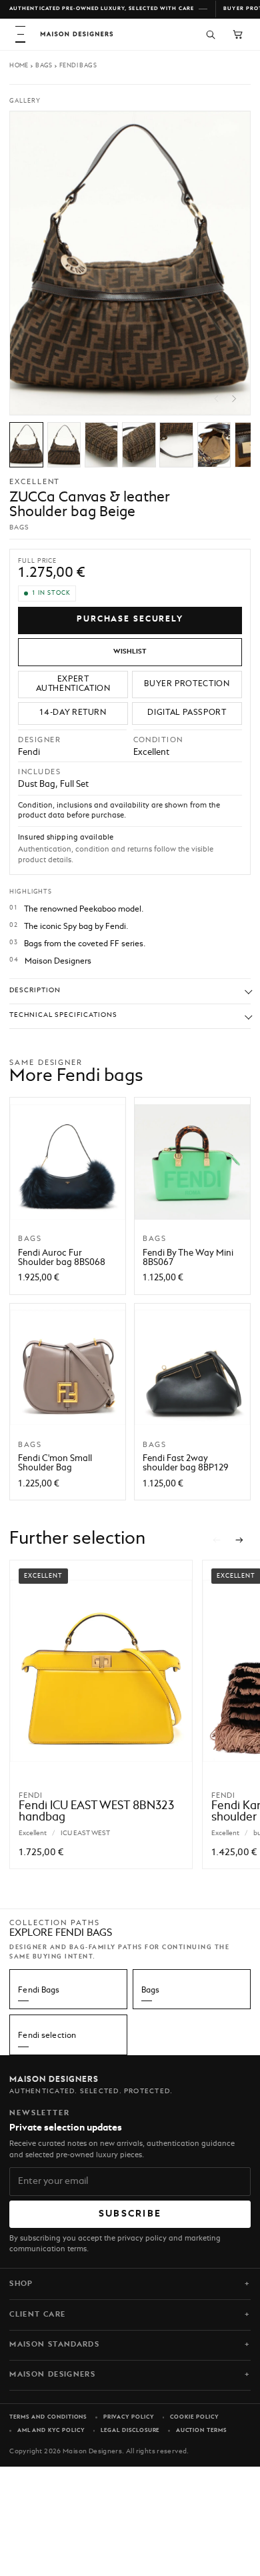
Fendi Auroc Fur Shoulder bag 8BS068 (62, 1258)
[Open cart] (238, 34)
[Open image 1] (26, 445)
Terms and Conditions (48, 2417)
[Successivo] (240, 1540)
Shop (21, 2284)
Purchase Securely (130, 619)
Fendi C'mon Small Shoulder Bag (55, 1463)
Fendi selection (47, 2036)
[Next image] (234, 399)
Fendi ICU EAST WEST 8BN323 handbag (96, 1812)
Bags (44, 66)
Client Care (37, 2315)
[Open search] (210, 34)
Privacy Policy (129, 2417)
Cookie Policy (194, 2417)
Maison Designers (52, 2375)
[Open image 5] (176, 445)
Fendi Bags (78, 66)
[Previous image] (216, 399)
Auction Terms (201, 2431)
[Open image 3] (102, 445)
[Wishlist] (130, 652)
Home (19, 66)
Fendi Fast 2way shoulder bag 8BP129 (186, 1463)
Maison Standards (54, 2345)
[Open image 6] (214, 445)
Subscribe (130, 2214)
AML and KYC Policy (51, 2431)
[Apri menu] (20, 34)
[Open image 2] (64, 445)
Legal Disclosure (130, 2431)
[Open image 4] (139, 445)
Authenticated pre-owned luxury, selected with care (102, 9)
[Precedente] (217, 1540)
